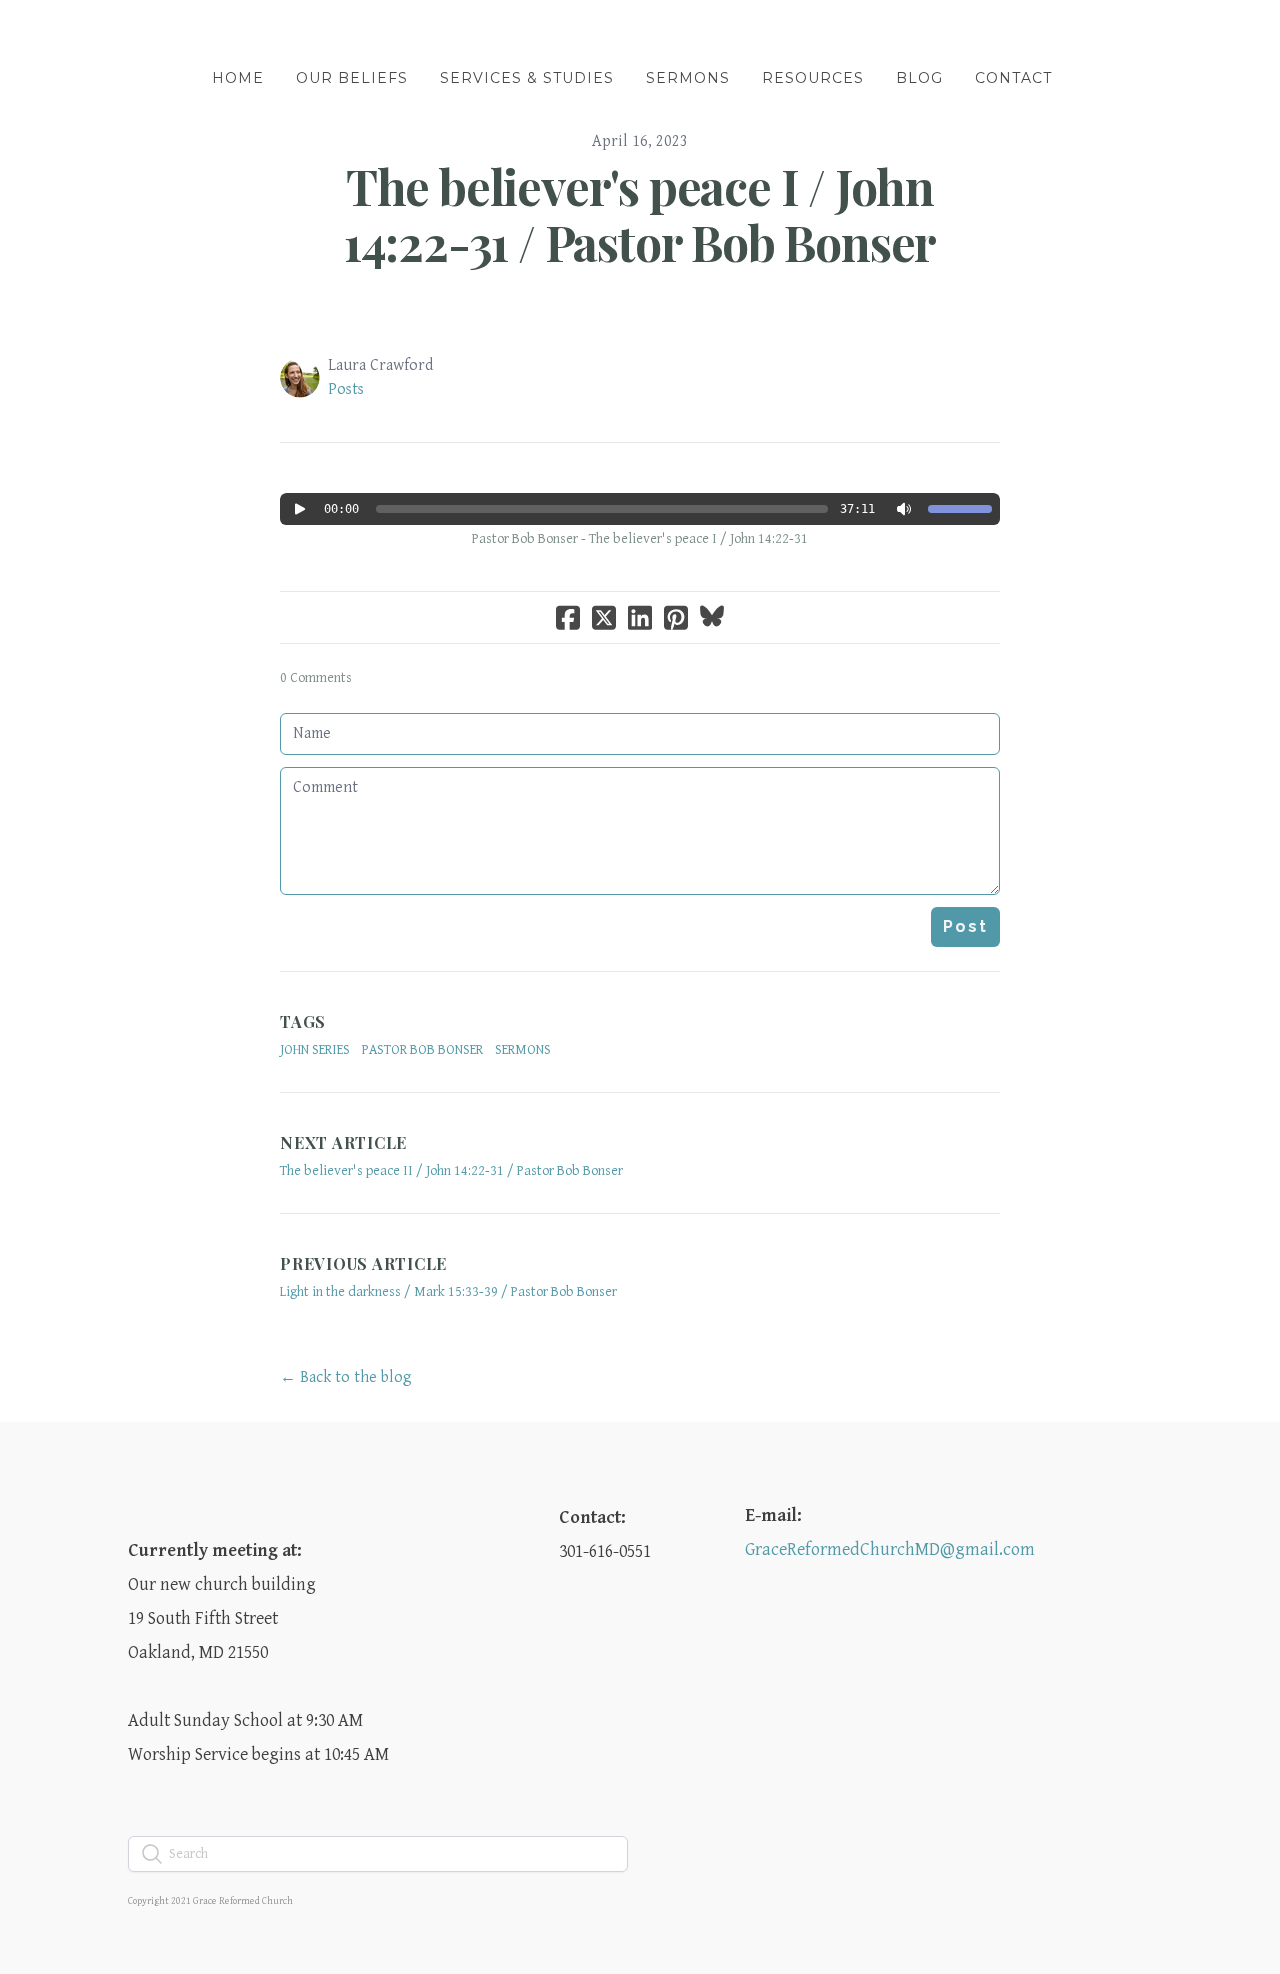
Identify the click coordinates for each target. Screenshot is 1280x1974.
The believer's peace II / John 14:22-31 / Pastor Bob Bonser (451, 1171)
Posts (346, 389)
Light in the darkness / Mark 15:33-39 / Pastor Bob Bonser (448, 1292)
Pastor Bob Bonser (422, 1050)
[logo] (640, 34)
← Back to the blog (346, 1377)
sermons (523, 1050)
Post (965, 926)
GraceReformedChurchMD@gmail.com (890, 1549)
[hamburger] (40, 32)
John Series (315, 1050)
